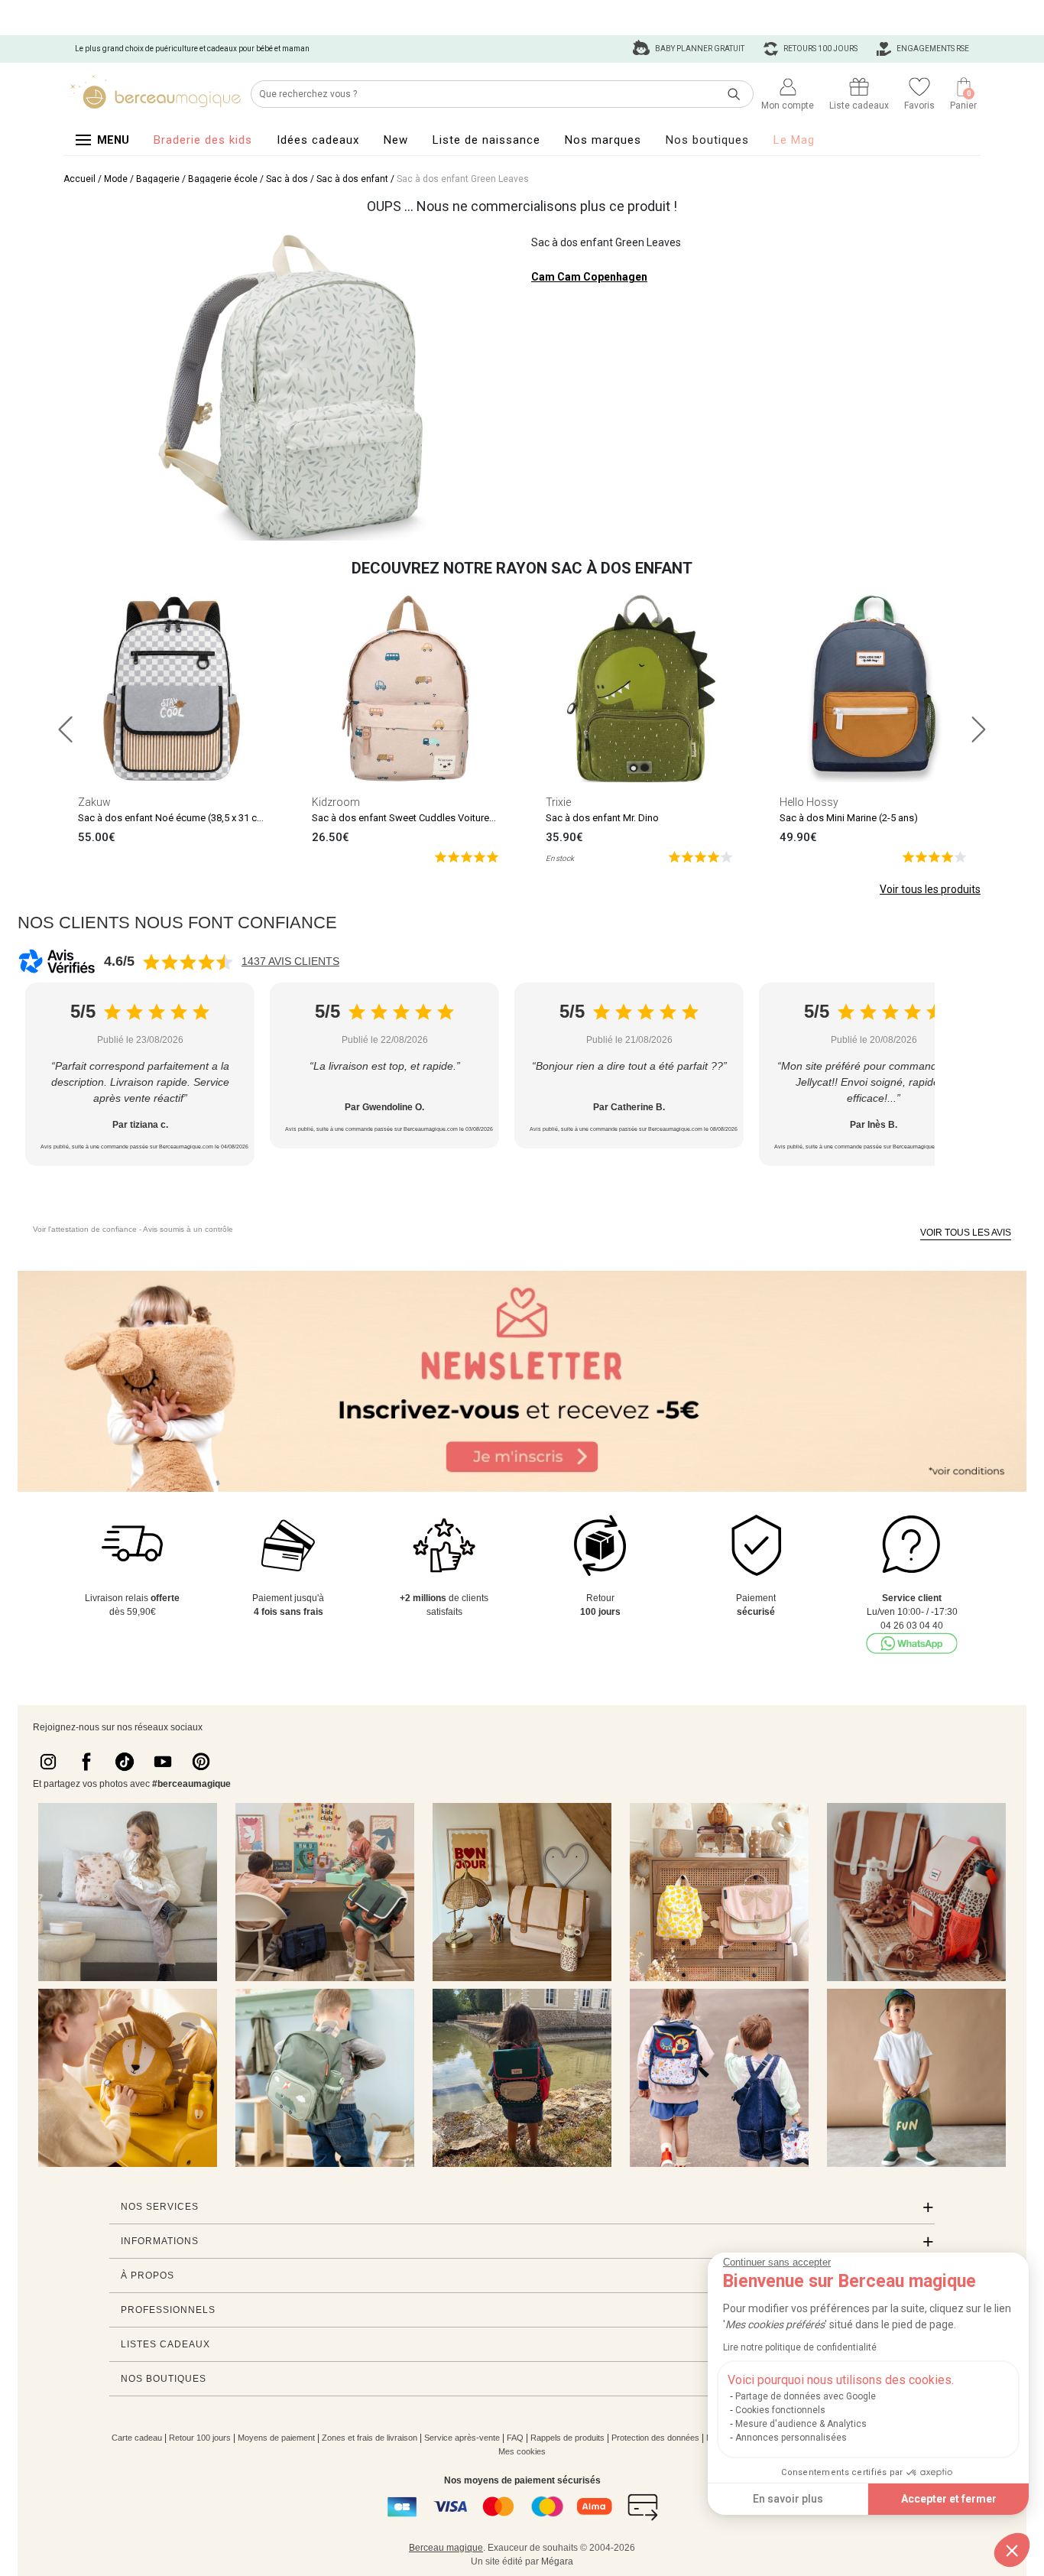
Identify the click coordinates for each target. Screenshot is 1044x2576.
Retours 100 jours (820, 49)
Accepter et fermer (949, 2499)
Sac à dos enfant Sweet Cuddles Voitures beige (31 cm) (435, 818)
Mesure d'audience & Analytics (801, 2424)
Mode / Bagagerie (142, 179)
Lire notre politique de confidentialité (800, 2347)
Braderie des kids (203, 140)
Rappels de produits (567, 2438)
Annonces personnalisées (791, 2438)
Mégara (557, 2561)
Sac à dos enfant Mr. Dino (602, 818)
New (396, 140)
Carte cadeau (137, 2438)
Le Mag (794, 140)
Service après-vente (462, 2438)
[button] (1012, 2550)
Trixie (558, 802)
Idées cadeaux (318, 140)
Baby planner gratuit (699, 49)
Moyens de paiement (276, 2438)
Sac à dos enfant (352, 179)
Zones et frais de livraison (370, 2438)
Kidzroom (336, 802)
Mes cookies (522, 2451)
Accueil (79, 179)
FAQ (515, 2438)
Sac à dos (287, 179)
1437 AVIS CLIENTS (290, 961)
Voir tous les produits (930, 889)
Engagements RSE (932, 49)
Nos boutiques (707, 140)
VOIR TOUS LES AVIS (966, 1233)
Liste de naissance (486, 140)
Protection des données (655, 2438)
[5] (467, 856)
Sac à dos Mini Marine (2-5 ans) (849, 818)
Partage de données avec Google (806, 2396)
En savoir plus (788, 2499)
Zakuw (94, 802)
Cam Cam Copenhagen (589, 277)
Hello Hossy (809, 802)
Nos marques (603, 140)
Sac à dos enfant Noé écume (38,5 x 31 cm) (173, 818)
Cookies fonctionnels (780, 2410)
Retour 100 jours (200, 2438)
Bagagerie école (223, 179)
